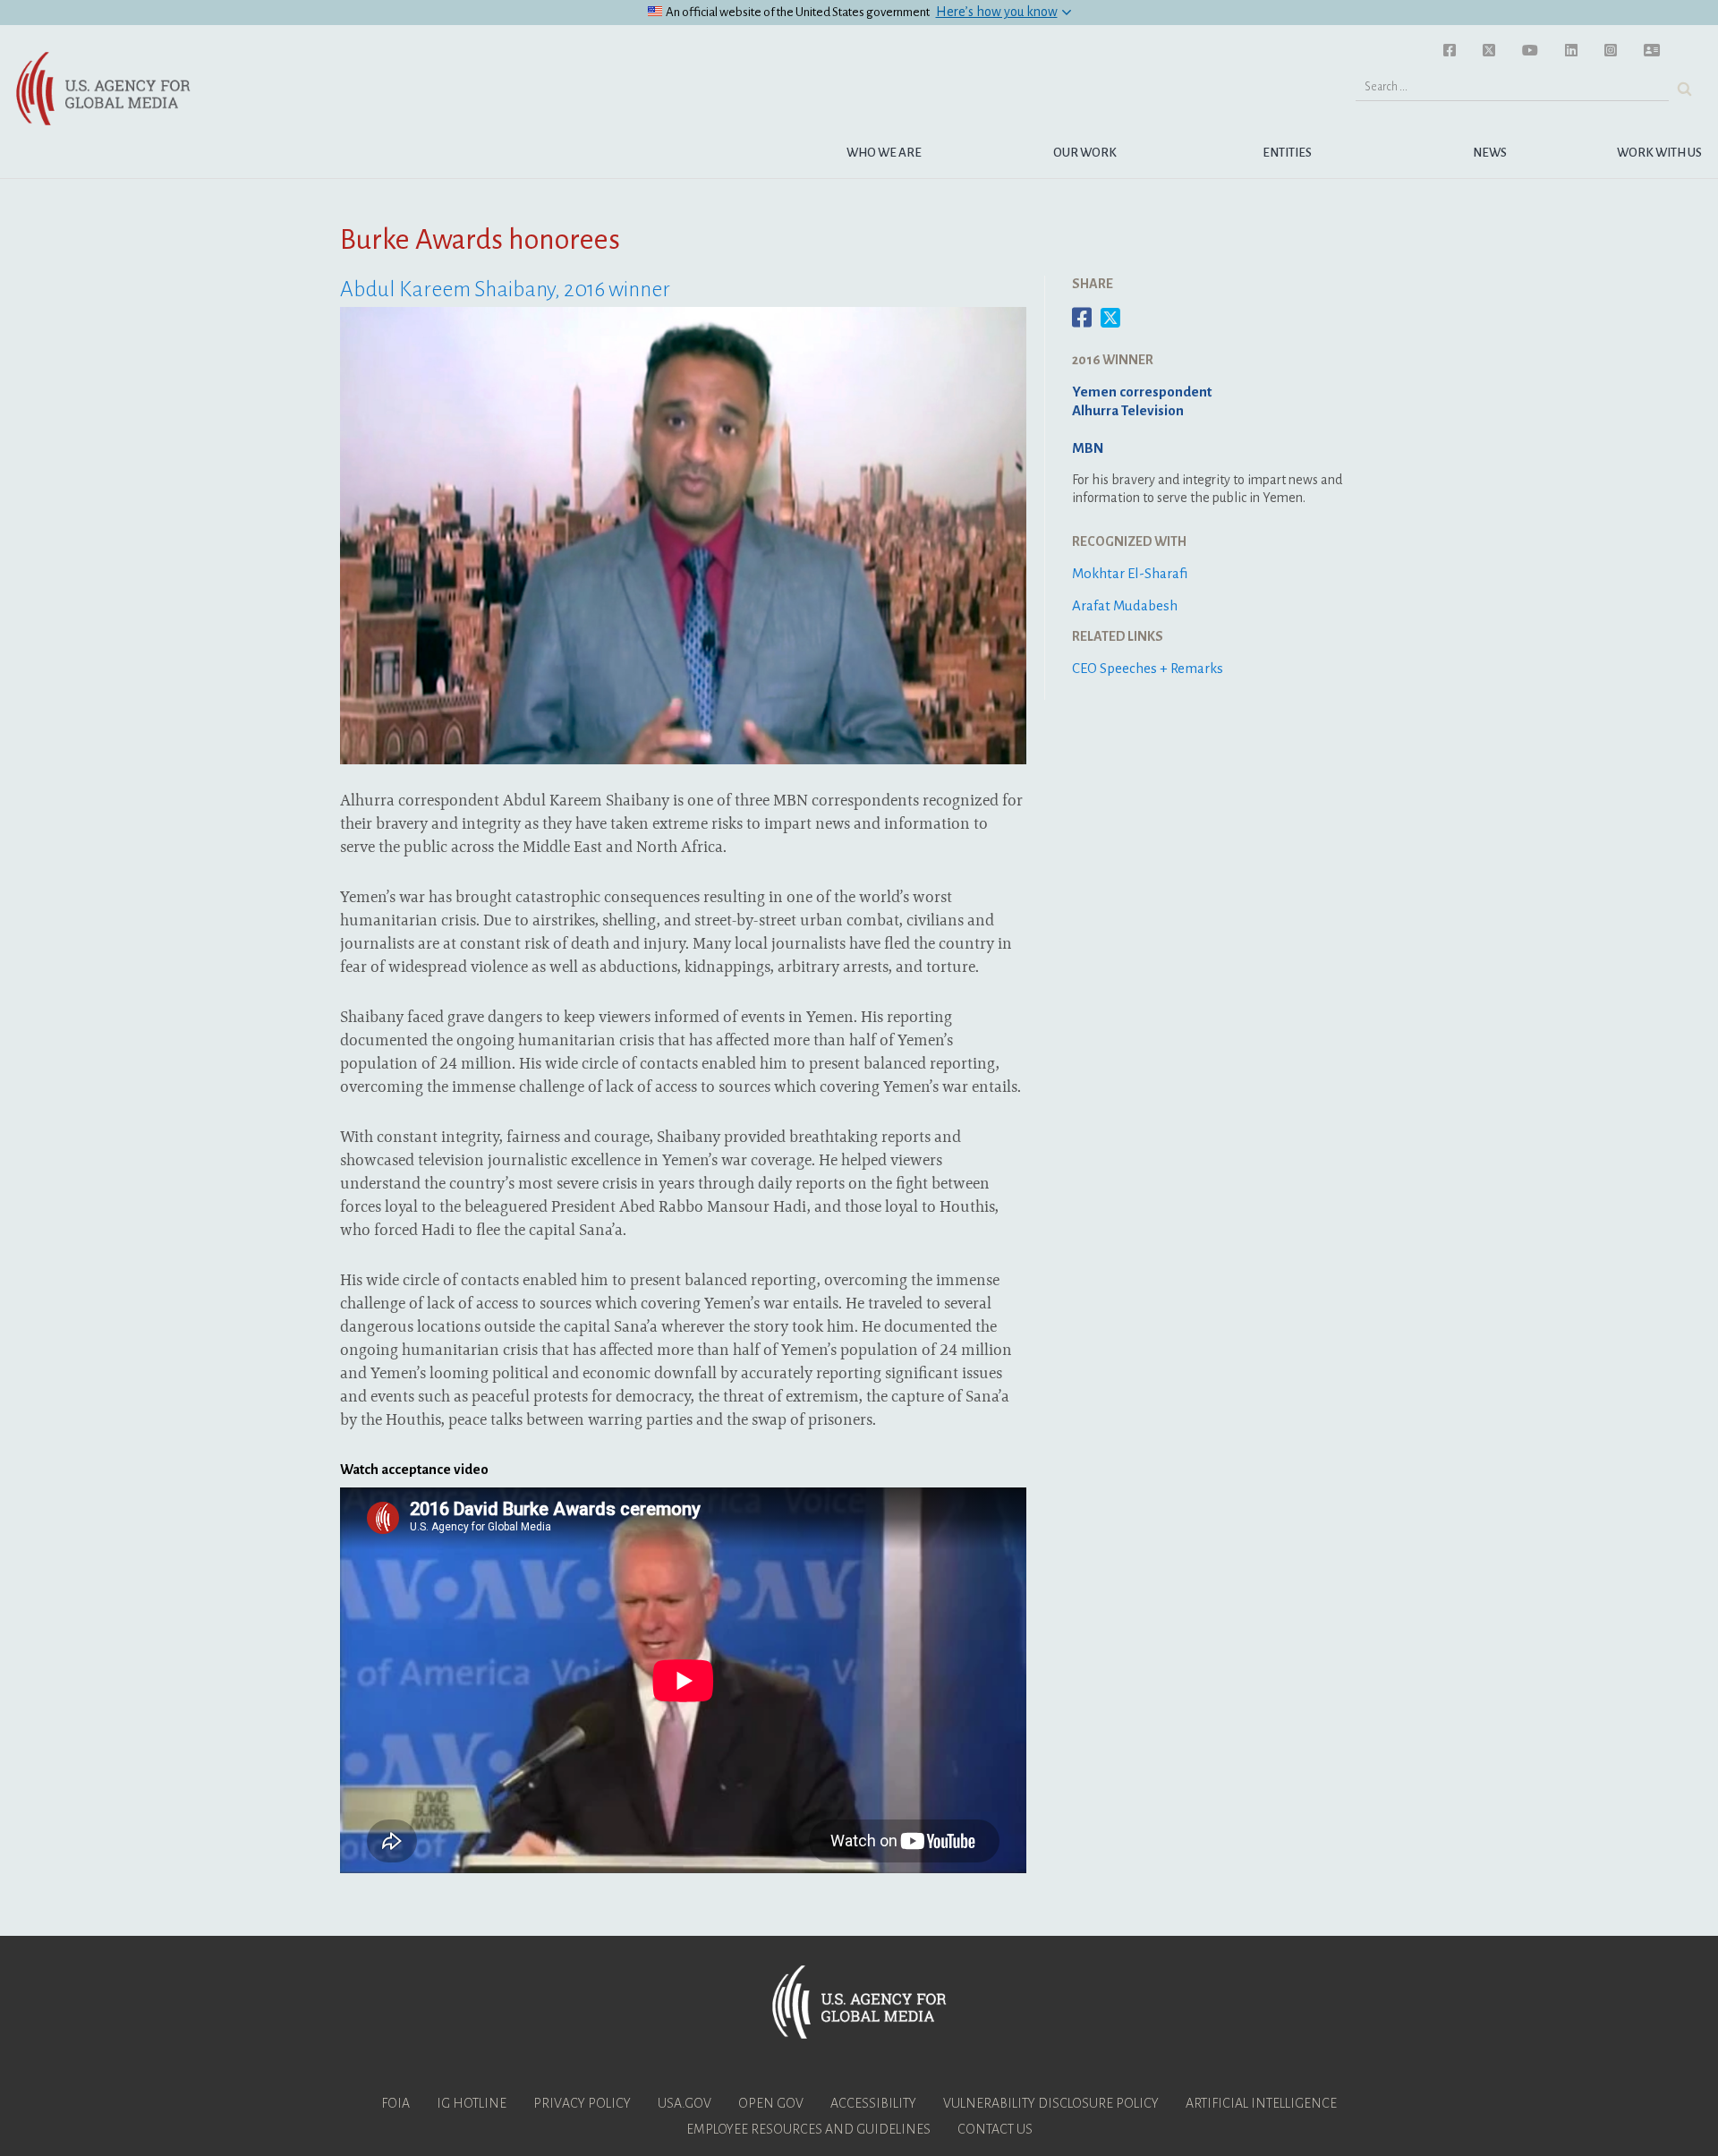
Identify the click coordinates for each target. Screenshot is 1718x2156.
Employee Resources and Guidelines (808, 2129)
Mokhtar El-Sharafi (1130, 573)
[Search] (1684, 89)
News (1490, 153)
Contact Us (995, 2129)
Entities (1287, 153)
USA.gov (685, 2103)
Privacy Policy (582, 2103)
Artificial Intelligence (1261, 2103)
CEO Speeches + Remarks (1148, 668)
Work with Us (1659, 153)
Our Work (1085, 153)
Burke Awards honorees (480, 240)
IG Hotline (472, 2103)
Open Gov (771, 2103)
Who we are (884, 153)
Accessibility (873, 2103)
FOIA (395, 2103)
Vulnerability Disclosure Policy (1051, 2103)
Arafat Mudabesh (1125, 605)
